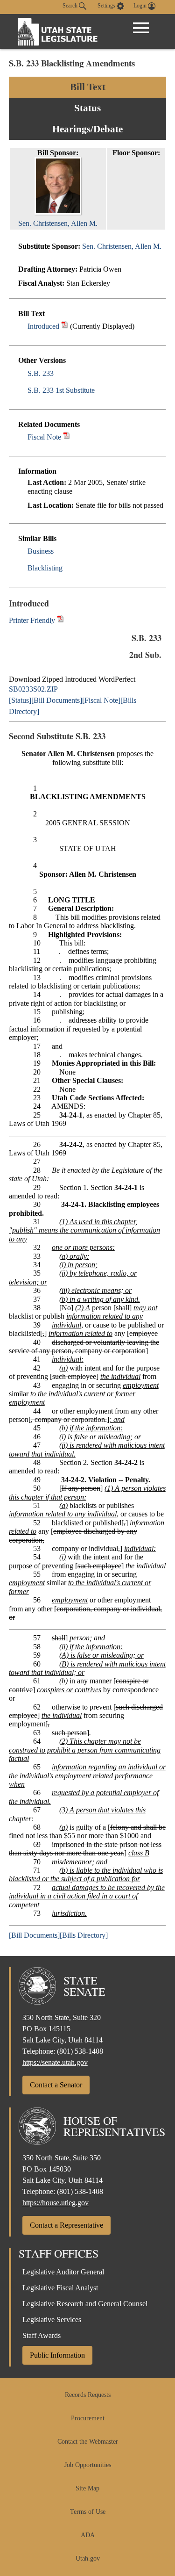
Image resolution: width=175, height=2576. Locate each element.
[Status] (20, 700)
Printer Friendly (33, 620)
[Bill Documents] (57, 700)
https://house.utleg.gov (56, 2203)
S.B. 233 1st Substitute (61, 390)
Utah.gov (88, 2558)
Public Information (57, 2355)
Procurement (88, 2418)
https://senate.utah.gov (55, 2062)
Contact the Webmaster (88, 2442)
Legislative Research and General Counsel (85, 2304)
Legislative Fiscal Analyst (60, 2288)
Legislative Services (52, 2320)
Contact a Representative (66, 2225)
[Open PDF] (65, 326)
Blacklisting (45, 568)
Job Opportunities (88, 2465)
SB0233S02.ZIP (33, 689)
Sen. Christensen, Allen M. (122, 246)
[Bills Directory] (84, 1935)
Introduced (43, 326)
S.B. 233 (41, 373)
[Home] (58, 32)
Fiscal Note (44, 437)
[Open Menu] (141, 28)
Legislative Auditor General (63, 2272)
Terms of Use (88, 2512)
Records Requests (88, 2395)
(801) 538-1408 (80, 2051)
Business (41, 551)
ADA (88, 2535)
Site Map (87, 2488)
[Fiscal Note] (101, 700)
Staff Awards (42, 2335)
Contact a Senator (56, 2085)
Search (71, 6)
